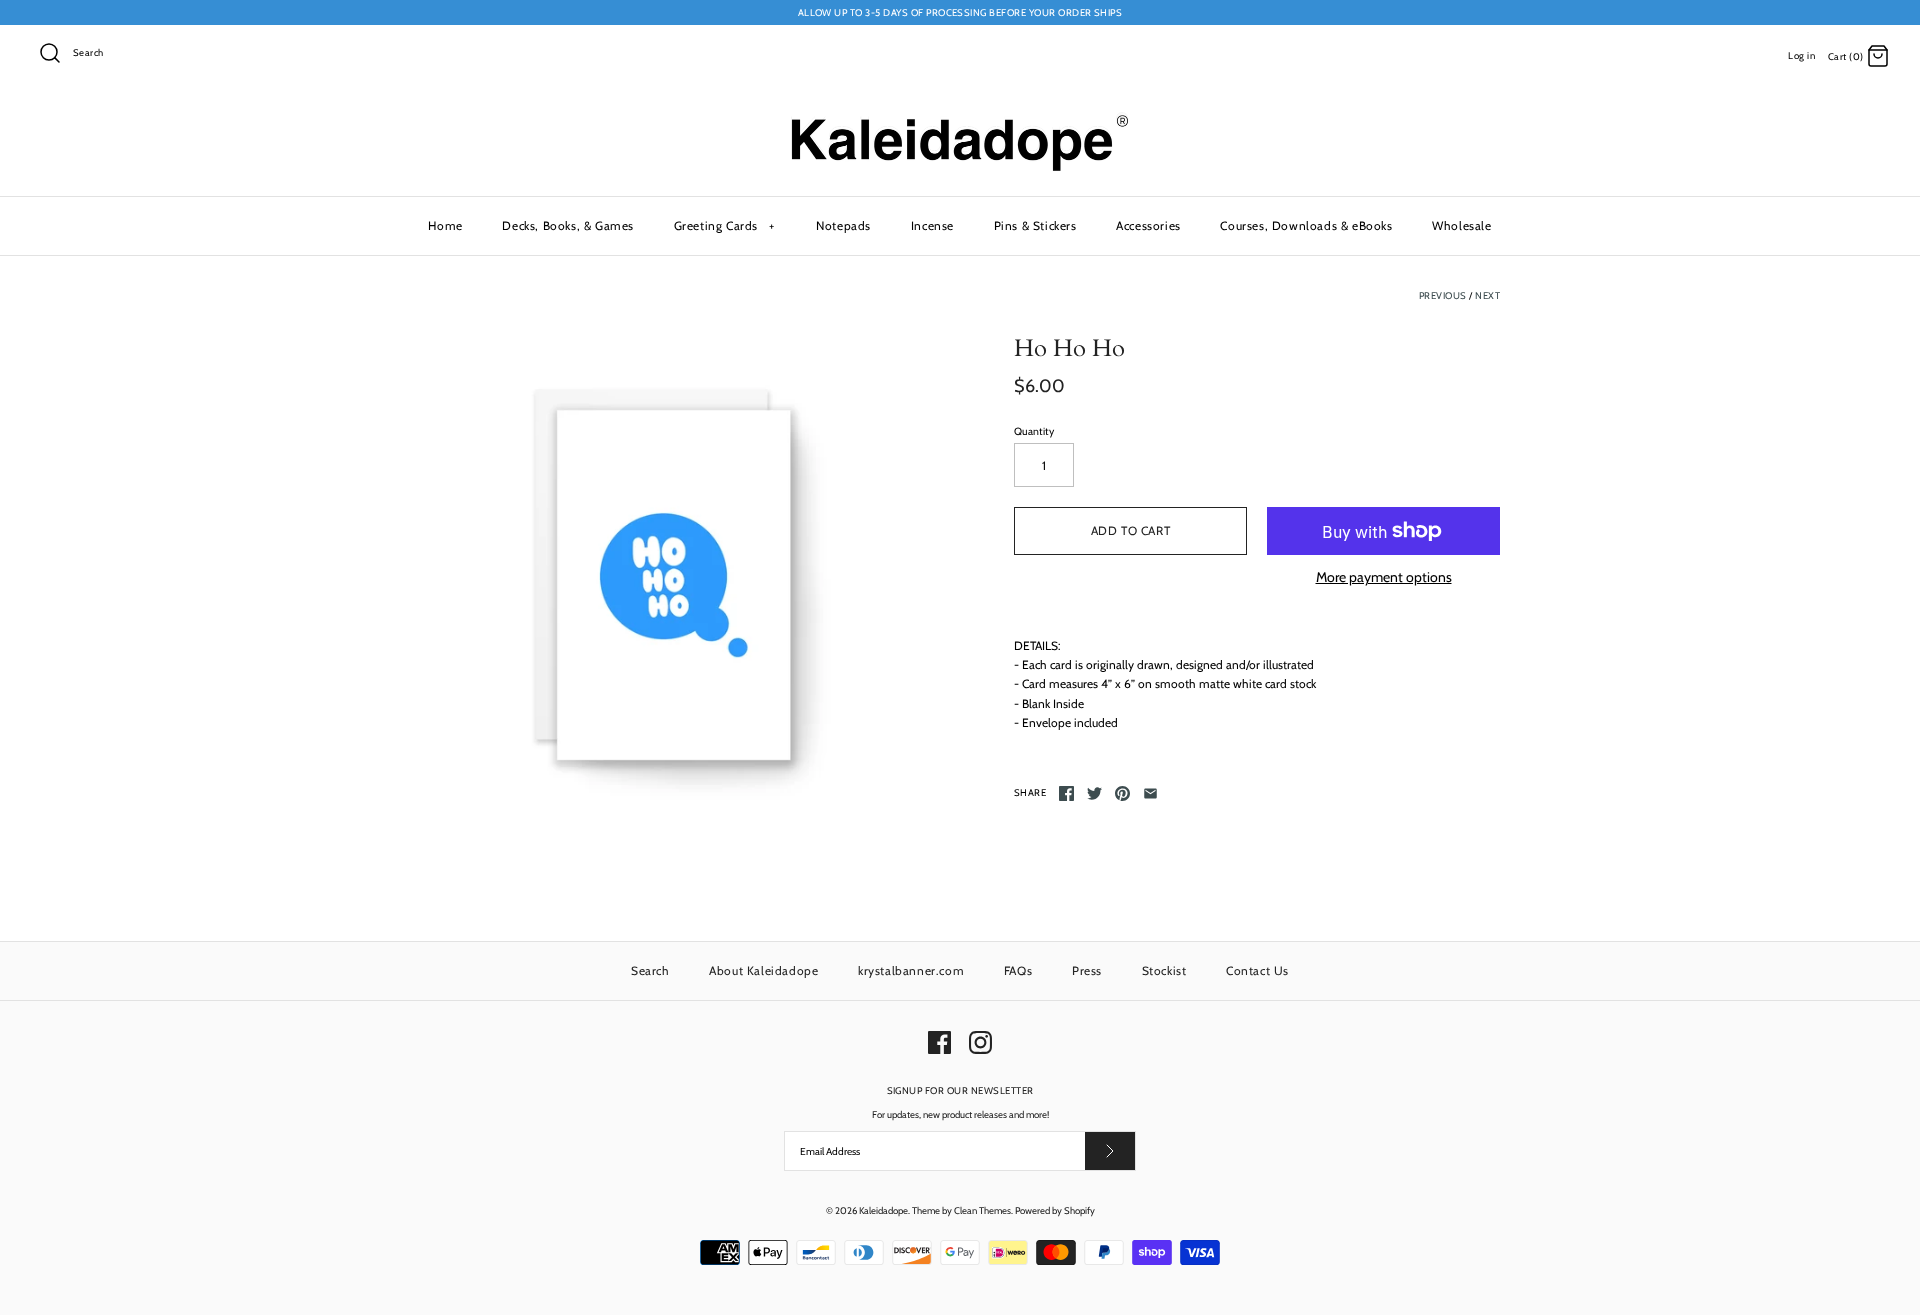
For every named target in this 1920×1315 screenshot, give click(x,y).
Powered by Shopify (1055, 1210)
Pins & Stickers (1035, 225)
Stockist (1164, 970)
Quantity (1034, 431)
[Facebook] (939, 1042)
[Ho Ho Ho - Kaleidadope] (663, 578)
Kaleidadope (883, 1210)
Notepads (843, 225)
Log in (1801, 55)
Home (445, 225)
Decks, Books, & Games (568, 225)
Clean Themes (982, 1210)
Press (1087, 970)
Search (650, 970)
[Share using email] (1150, 793)
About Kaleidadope (763, 970)
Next (1487, 295)
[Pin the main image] (1122, 793)
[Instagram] (980, 1042)
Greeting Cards (724, 225)
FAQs (1018, 970)
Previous (1443, 295)
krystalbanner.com (911, 970)
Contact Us (1257, 970)
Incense (932, 225)
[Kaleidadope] (960, 119)
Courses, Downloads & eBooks (1306, 225)
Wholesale (1461, 225)
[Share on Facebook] (1066, 793)
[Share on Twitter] (1094, 793)
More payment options (1384, 577)
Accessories (1148, 225)
